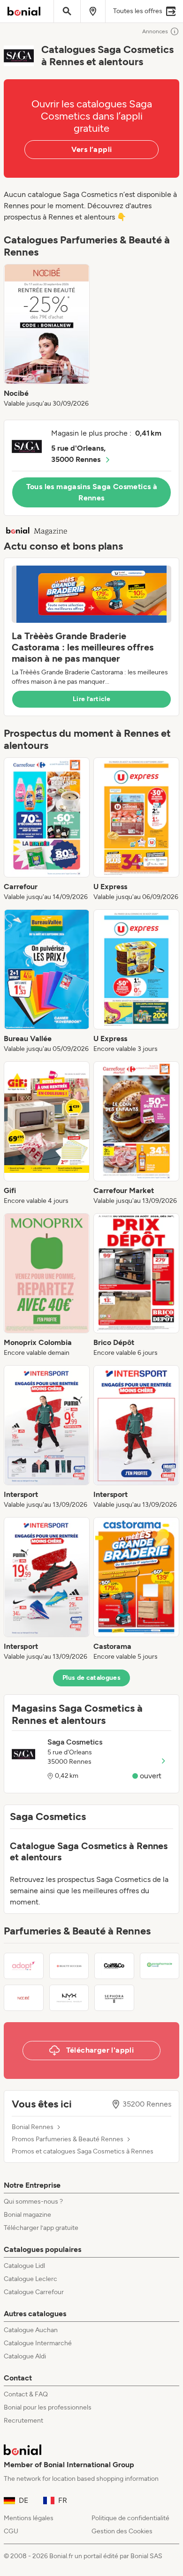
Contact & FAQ (26, 2394)
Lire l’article (91, 699)
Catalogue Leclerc (30, 2279)
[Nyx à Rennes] (69, 1998)
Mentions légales (29, 2518)
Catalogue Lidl (24, 2266)
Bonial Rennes (33, 2127)
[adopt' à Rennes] (24, 1966)
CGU (11, 2531)
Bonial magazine (27, 2215)
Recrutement (23, 2421)
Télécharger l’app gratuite (41, 2228)
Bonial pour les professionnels (48, 2407)
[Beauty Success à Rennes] (69, 1966)
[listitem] (47, 336)
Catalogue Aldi (25, 2356)
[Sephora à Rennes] (114, 1998)
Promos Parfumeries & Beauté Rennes (68, 2139)
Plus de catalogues (91, 1678)
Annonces (155, 31)
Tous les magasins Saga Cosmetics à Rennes (92, 492)
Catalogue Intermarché (38, 2343)
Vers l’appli (92, 149)
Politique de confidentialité (130, 2518)
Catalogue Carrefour (34, 2292)
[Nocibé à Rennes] (24, 1998)
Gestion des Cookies (122, 2531)
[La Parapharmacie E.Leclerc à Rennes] (160, 1966)
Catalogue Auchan (31, 2330)
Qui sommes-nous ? (33, 2202)
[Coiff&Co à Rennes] (114, 1966)
